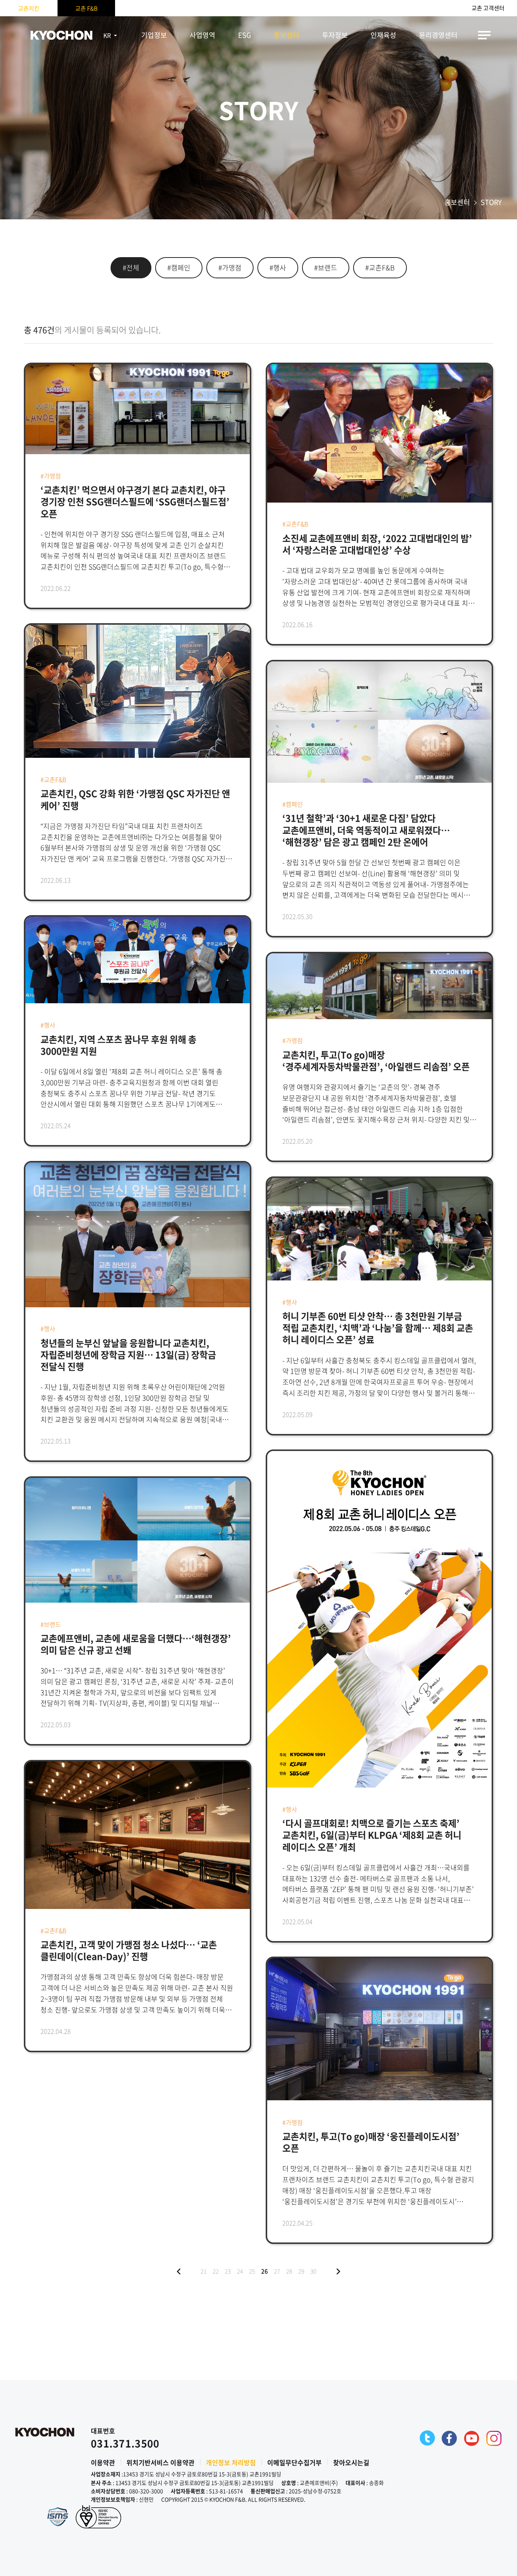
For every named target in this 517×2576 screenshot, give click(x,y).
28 (289, 2271)
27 (277, 2271)
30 (313, 2271)
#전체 (131, 268)
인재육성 (383, 35)
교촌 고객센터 (488, 8)
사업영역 (202, 35)
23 (228, 2271)
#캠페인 (179, 268)
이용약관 (103, 2462)
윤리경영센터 (438, 35)
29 (301, 2271)
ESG (244, 35)
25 (252, 2271)
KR (107, 35)
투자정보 (335, 35)
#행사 (278, 268)
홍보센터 (287, 35)
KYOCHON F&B (61, 35)
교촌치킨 (29, 8)
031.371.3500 (125, 2443)
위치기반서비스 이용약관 (160, 2462)
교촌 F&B (86, 8)
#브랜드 (326, 268)
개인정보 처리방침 (231, 2462)
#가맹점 (230, 268)
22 (216, 2271)
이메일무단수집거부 (294, 2462)
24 (240, 2271)
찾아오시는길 (351, 2462)
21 (204, 2271)
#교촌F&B (380, 268)
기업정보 (154, 35)
